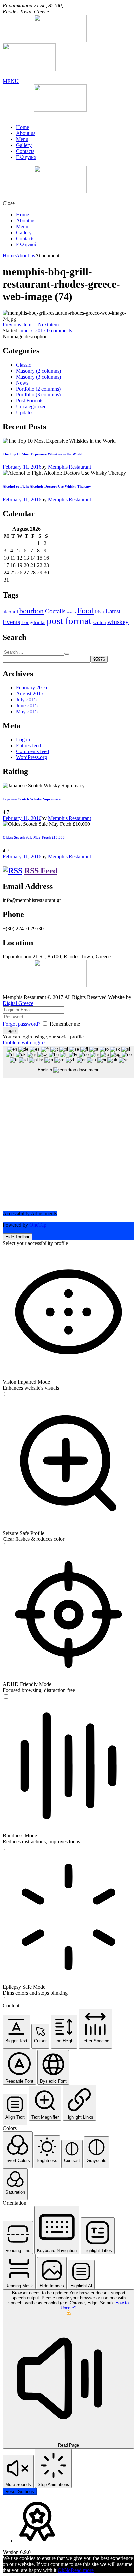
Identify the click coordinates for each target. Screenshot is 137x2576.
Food (86, 611)
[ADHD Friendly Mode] (6, 1697)
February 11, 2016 (22, 467)
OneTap (38, 1225)
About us (26, 133)
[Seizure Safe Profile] (6, 1546)
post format (69, 621)
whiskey (118, 622)
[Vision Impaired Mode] (6, 1394)
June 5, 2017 (32, 331)
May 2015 (27, 712)
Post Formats (30, 401)
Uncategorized (31, 407)
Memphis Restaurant (69, 467)
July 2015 (26, 700)
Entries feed (28, 745)
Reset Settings (20, 2492)
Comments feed (32, 751)
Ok (61, 2570)
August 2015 (30, 694)
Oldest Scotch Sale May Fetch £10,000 (34, 837)
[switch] (6, 1394)
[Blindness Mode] (6, 1848)
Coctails (55, 611)
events (71, 612)
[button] (16, 2032)
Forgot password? (21, 1024)
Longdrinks (33, 622)
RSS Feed (41, 871)
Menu (22, 139)
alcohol (10, 612)
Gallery (24, 145)
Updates (25, 413)
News (22, 383)
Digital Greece (18, 1003)
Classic (23, 365)
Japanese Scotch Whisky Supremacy (32, 799)
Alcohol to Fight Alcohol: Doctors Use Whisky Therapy (47, 486)
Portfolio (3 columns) (38, 395)
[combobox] (68, 1062)
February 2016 (31, 688)
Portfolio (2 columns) (38, 389)
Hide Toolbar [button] (17, 1237)
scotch (99, 622)
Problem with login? (24, 1043)
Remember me (65, 1024)
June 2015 (27, 706)
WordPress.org (31, 757)
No (68, 2570)
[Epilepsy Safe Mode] (6, 2000)
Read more (82, 2570)
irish (100, 612)
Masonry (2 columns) (38, 371)
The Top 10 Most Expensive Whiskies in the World (43, 454)
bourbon (31, 611)
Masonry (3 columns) (38, 377)
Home (22, 127)
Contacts (25, 151)
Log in (23, 739)
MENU (11, 81)
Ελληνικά (26, 157)
